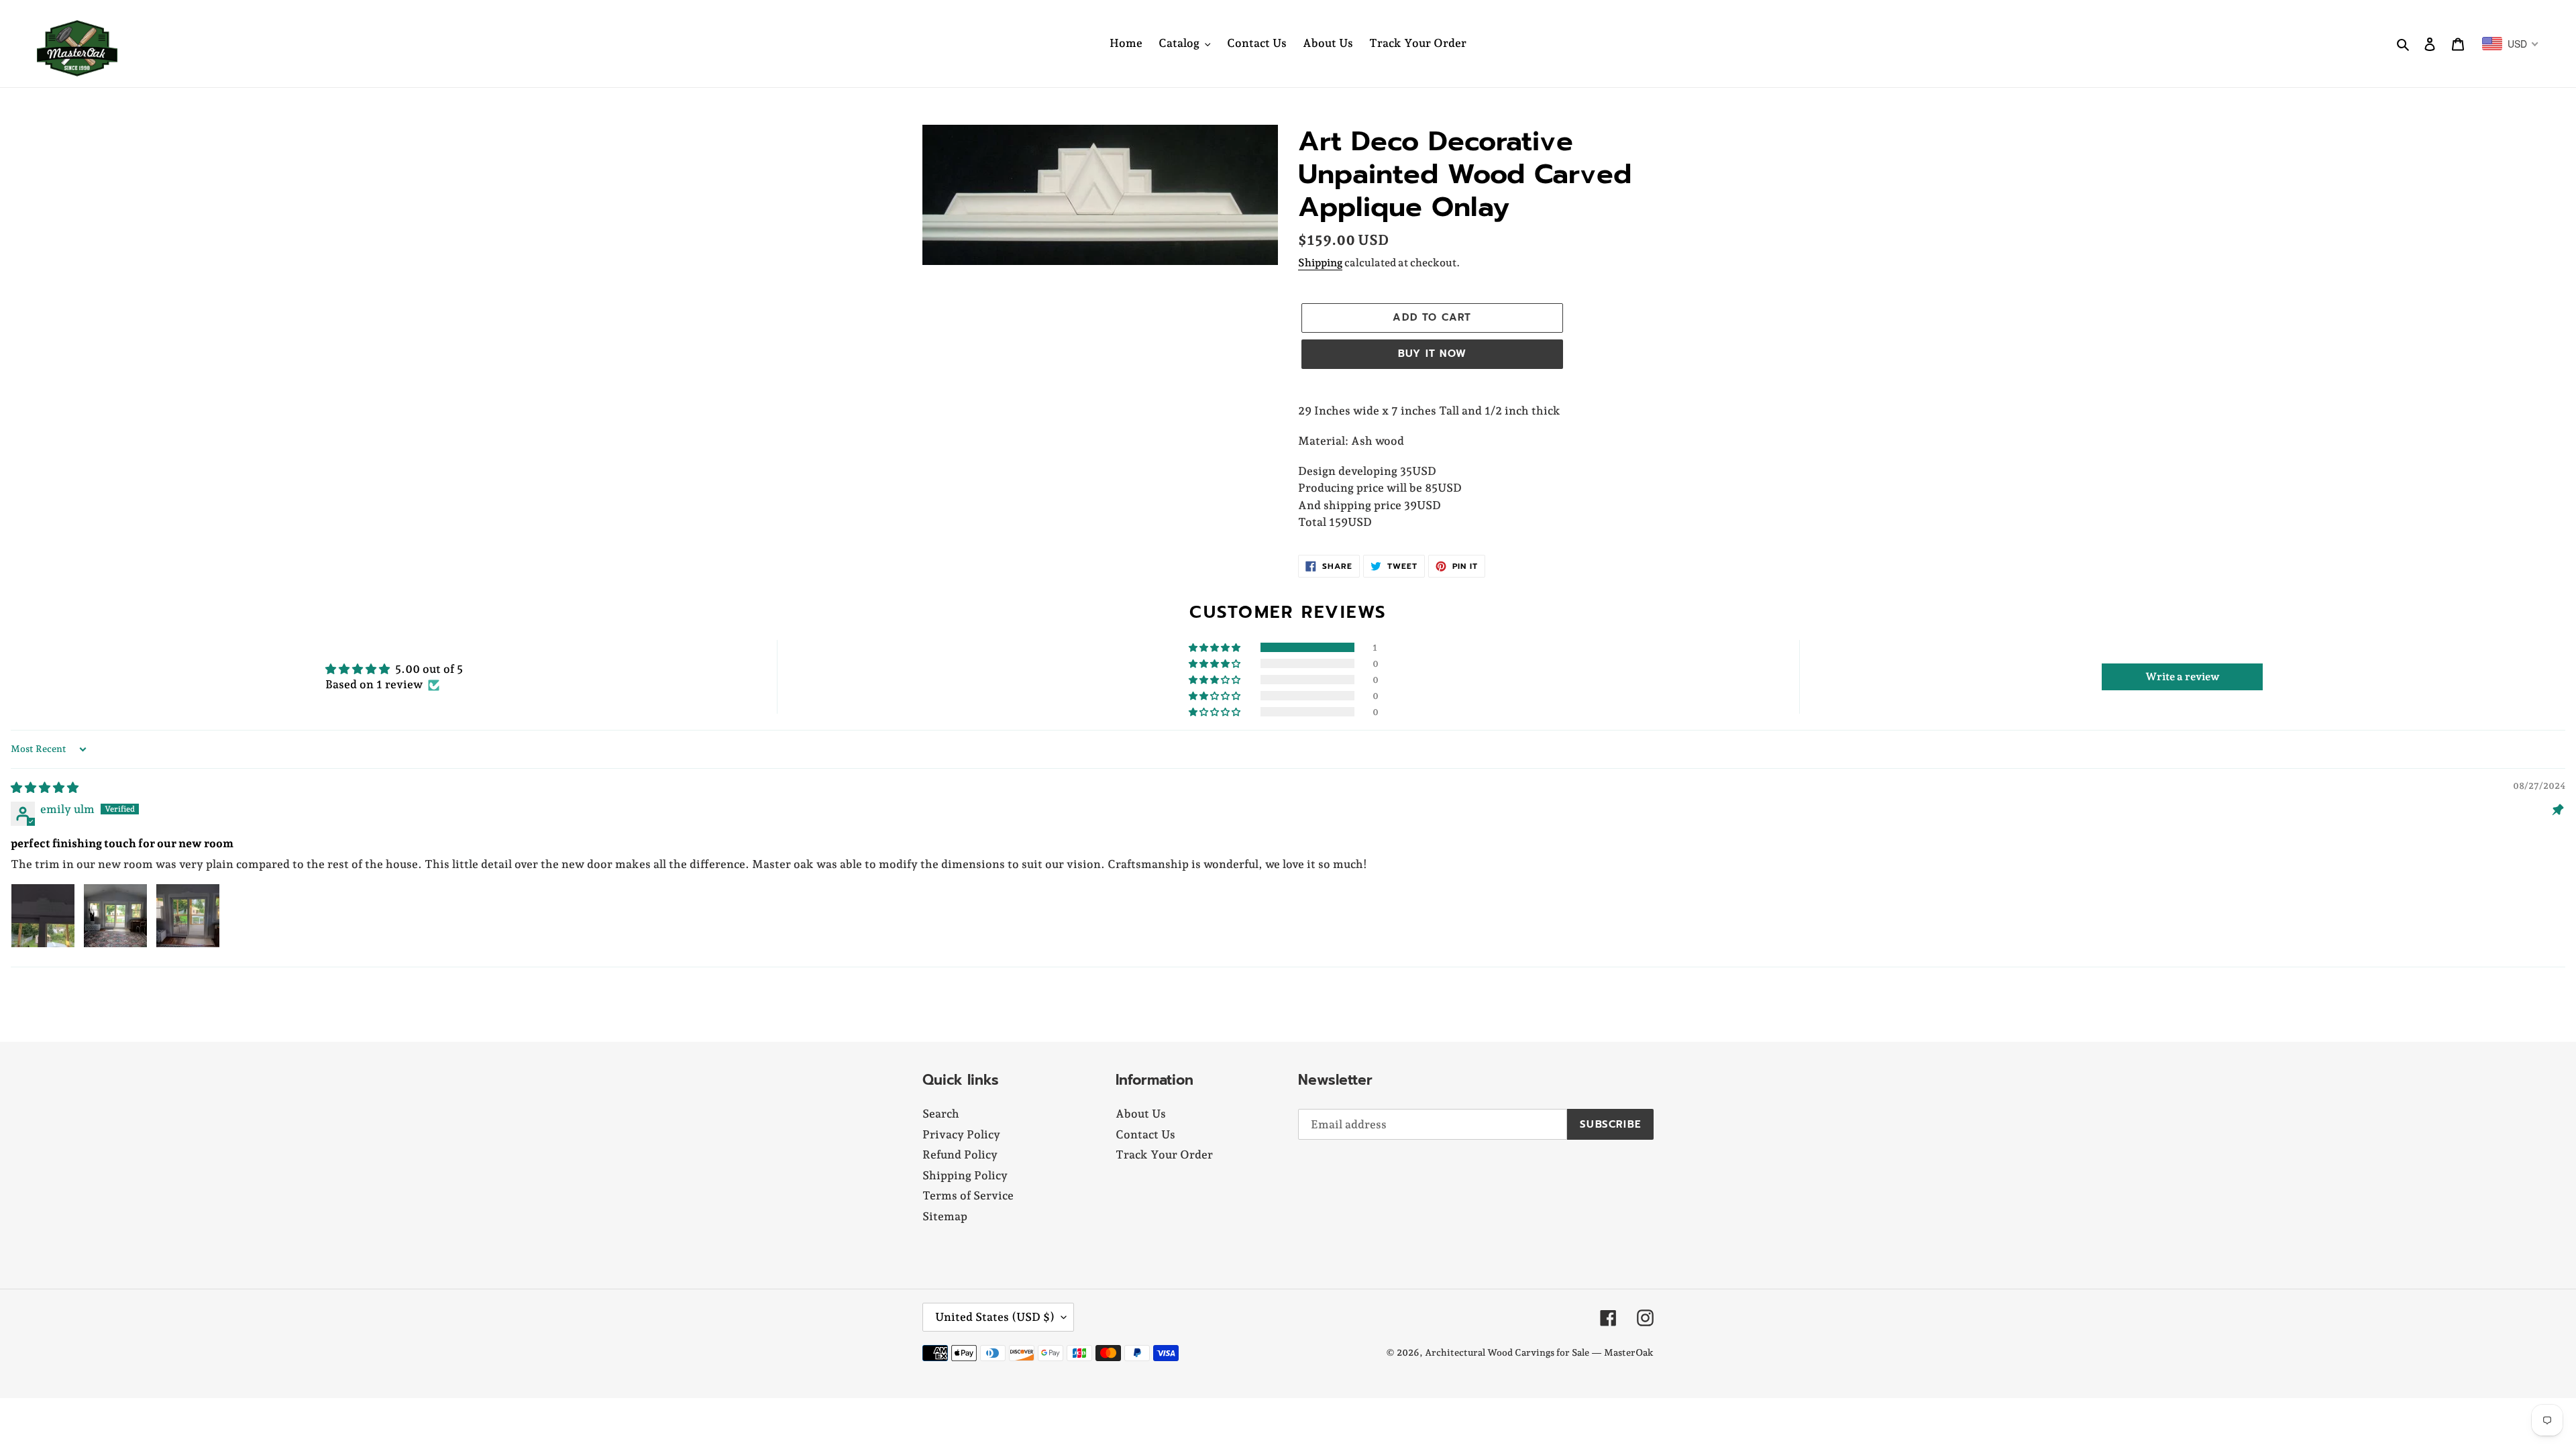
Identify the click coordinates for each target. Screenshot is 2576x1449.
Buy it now (1432, 354)
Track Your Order (1164, 1155)
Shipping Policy (965, 1175)
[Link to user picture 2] (115, 916)
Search (941, 1114)
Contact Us (1145, 1134)
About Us (1141, 1114)
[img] (45, 788)
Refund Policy (960, 1155)
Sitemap (945, 1216)
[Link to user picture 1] (43, 916)
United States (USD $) (995, 1317)
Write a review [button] (2183, 677)
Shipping (1320, 263)
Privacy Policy (961, 1134)
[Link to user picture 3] (188, 916)
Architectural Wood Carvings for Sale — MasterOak (1539, 1352)
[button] (1216, 647)
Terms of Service (968, 1195)
